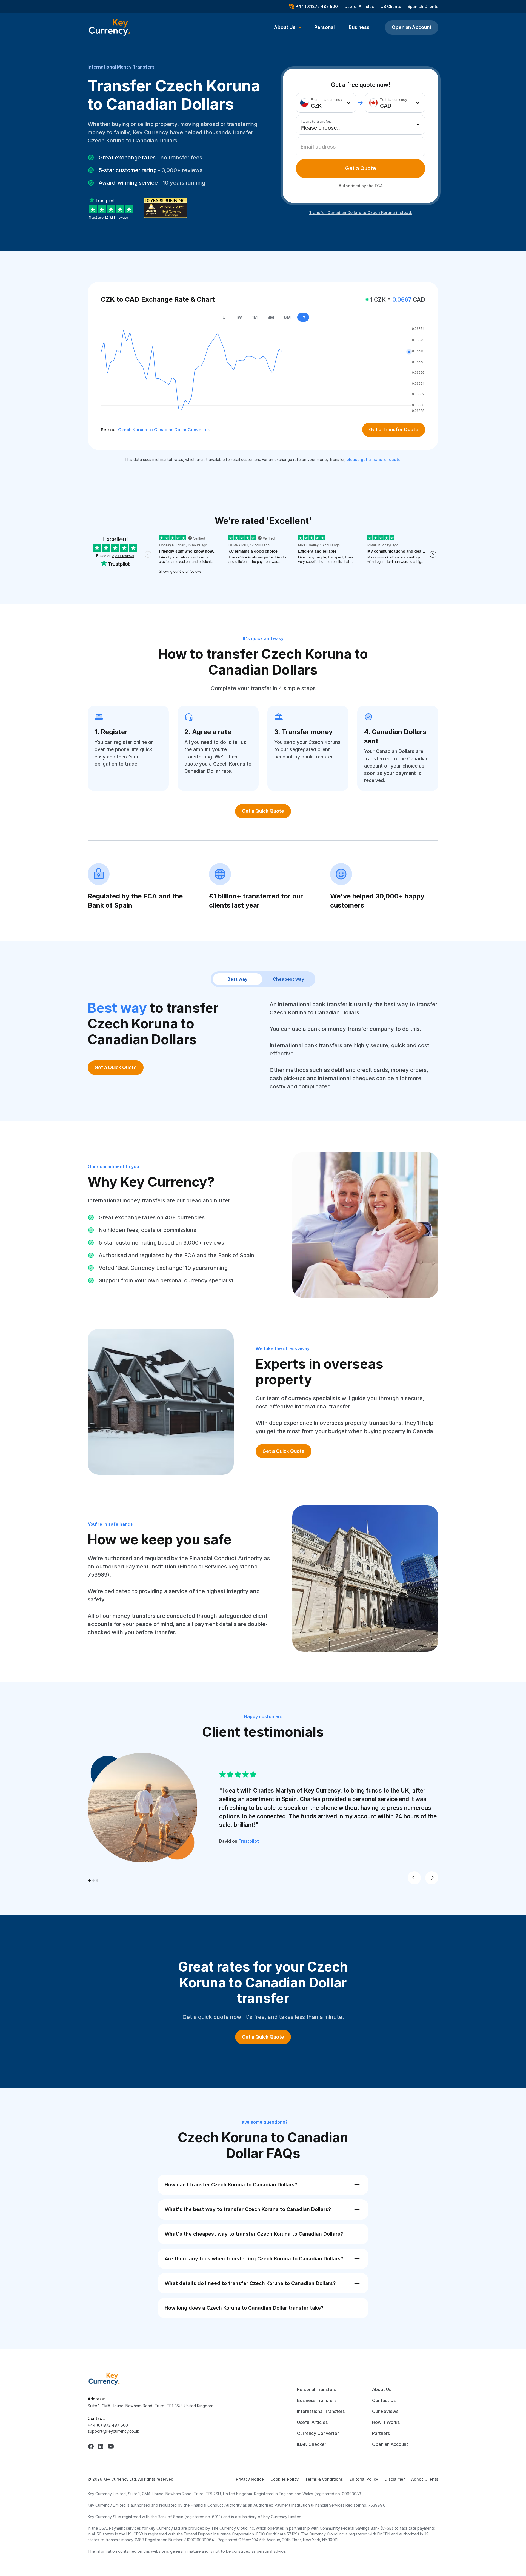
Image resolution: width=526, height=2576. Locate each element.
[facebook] (91, 2446)
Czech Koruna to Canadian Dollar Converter (164, 430)
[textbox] (324, 103)
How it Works (386, 2422)
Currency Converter (318, 2433)
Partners (381, 2433)
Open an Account (412, 27)
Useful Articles (359, 6)
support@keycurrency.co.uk (113, 2431)
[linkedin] (101, 2446)
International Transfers (321, 2411)
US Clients (391, 6)
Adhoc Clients (425, 2479)
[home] (104, 2378)
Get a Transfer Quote (394, 430)
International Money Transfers (121, 67)
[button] (288, 27)
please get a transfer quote (374, 459)
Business (359, 27)
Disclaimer (395, 2479)
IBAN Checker (312, 2444)
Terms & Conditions (324, 2479)
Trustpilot (249, 1841)
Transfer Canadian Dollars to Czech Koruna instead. (361, 212)
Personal (324, 27)
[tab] (361, 169)
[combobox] (326, 103)
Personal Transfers (317, 2389)
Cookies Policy (285, 2479)
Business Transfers (317, 2400)
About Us (382, 2389)
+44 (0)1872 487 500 (108, 2425)
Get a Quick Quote (263, 811)
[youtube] (111, 2446)
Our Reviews (385, 2411)
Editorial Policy (364, 2479)
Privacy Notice (250, 2479)
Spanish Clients (423, 6)
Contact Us (384, 2400)
